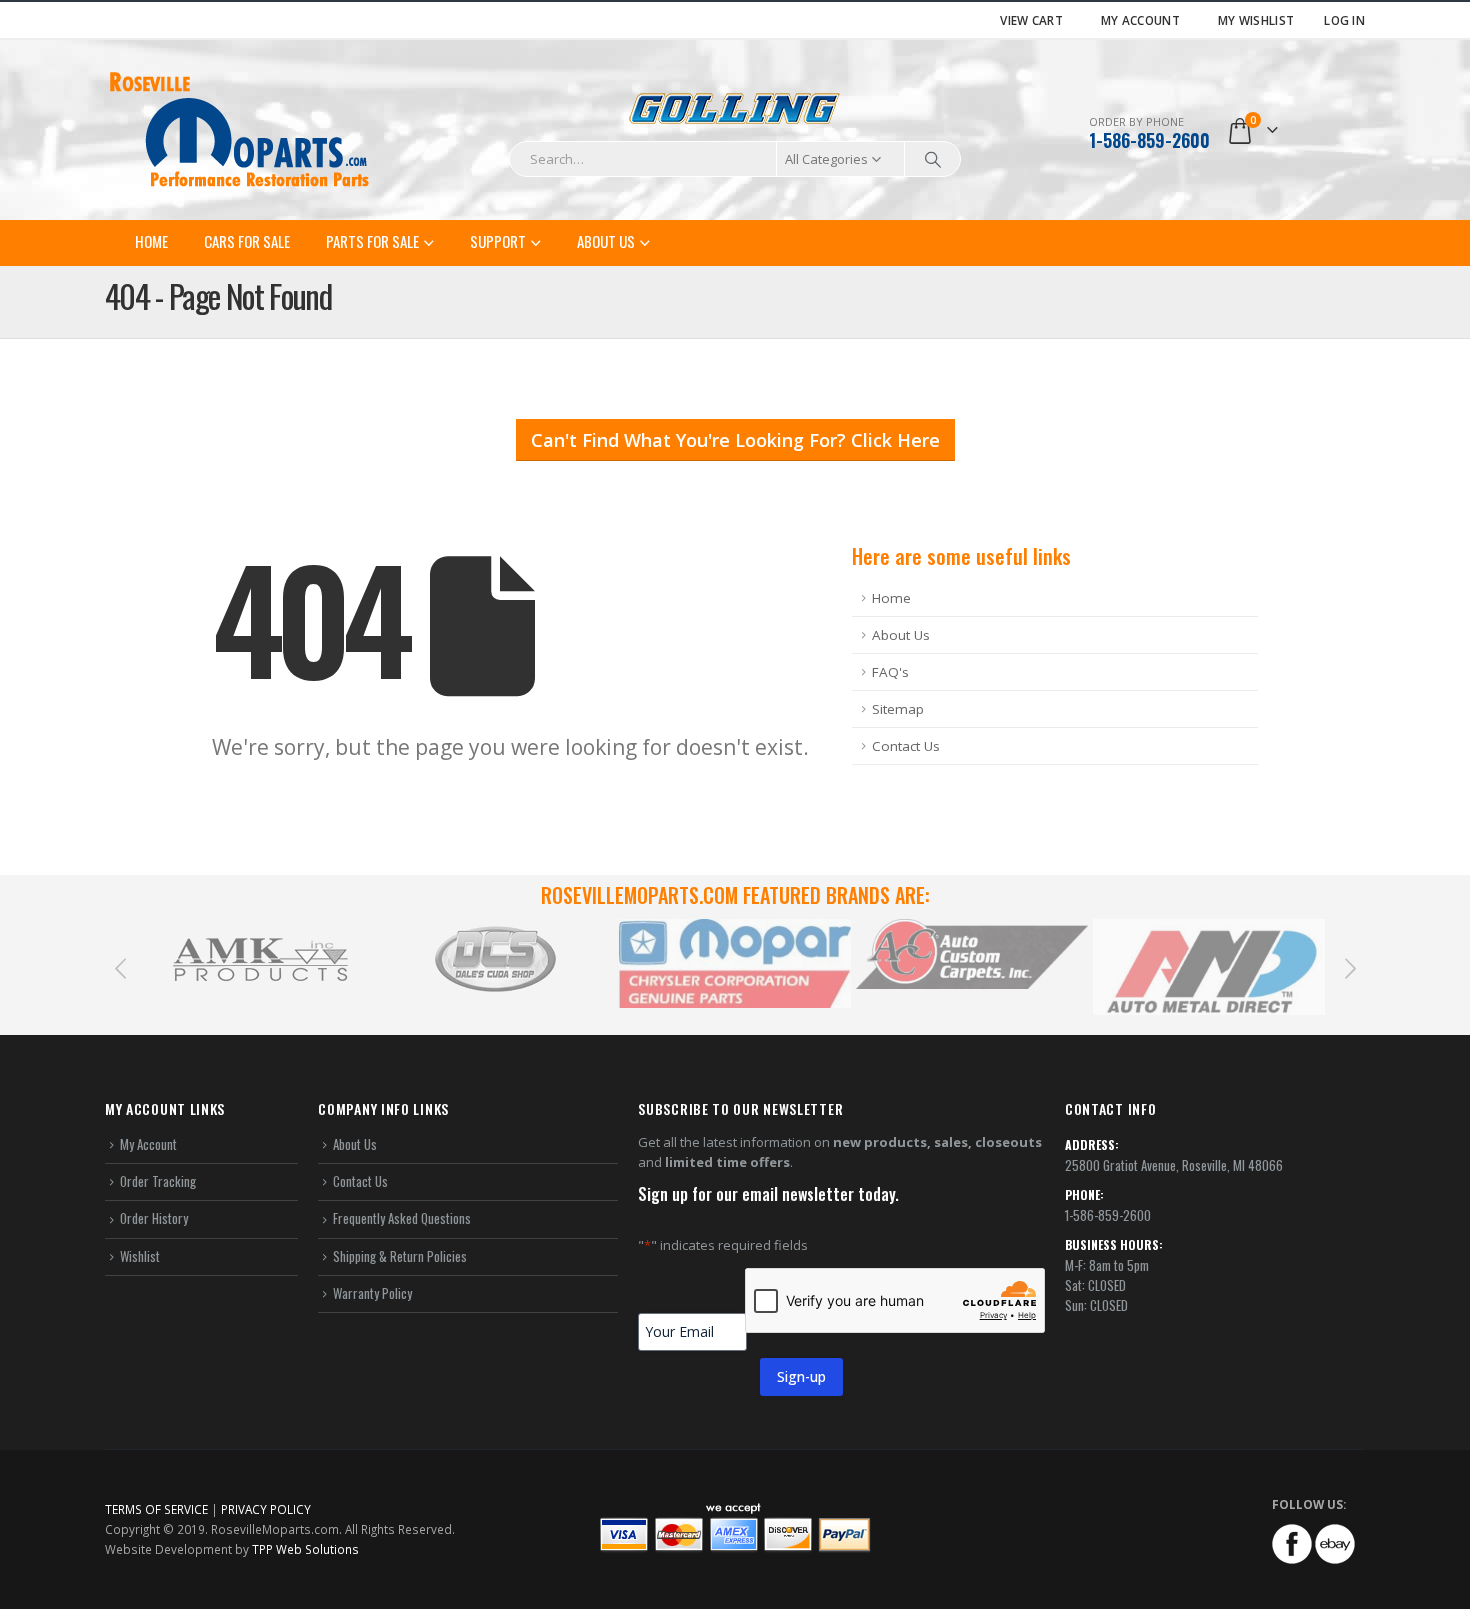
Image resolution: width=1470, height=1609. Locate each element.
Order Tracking (158, 1181)
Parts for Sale (372, 241)
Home (151, 241)
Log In (1344, 20)
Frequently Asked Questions (402, 1218)
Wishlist (140, 1256)
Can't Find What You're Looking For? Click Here (735, 440)
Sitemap (898, 709)
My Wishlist (1256, 20)
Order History (154, 1218)
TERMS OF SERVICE (156, 1509)
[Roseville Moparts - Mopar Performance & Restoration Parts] (240, 130)
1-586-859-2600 (1149, 140)
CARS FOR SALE (247, 241)
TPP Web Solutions (305, 1549)
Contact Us (906, 746)
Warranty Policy (372, 1293)
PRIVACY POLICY (266, 1509)
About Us (606, 241)
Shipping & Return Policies (400, 1256)
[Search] (933, 159)
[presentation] (120, 967)
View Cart (1031, 20)
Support (498, 241)
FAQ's (890, 672)
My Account (1140, 20)
